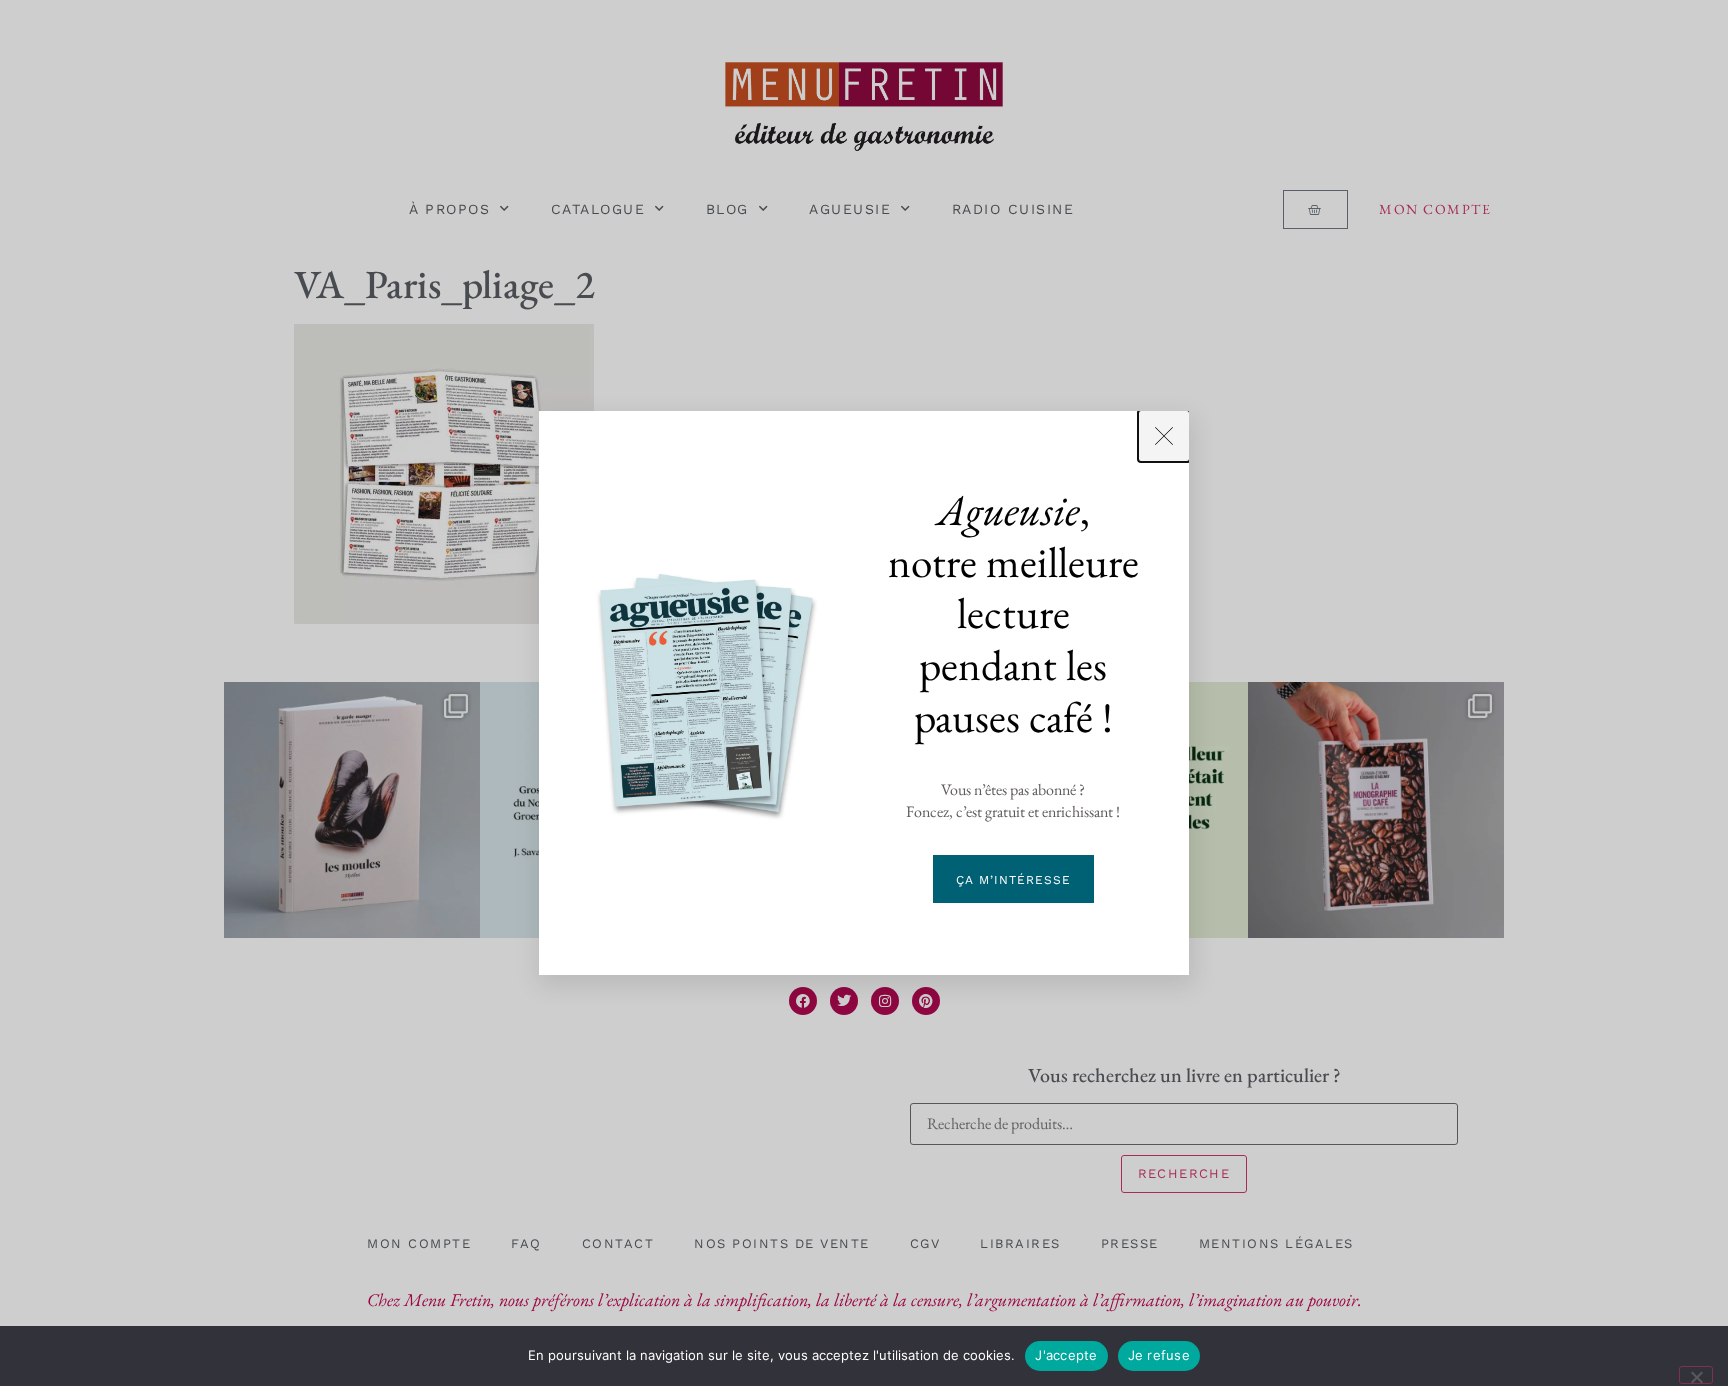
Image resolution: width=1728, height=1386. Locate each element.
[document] (864, 693)
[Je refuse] (1696, 1375)
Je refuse (1159, 1355)
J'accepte (1066, 1355)
